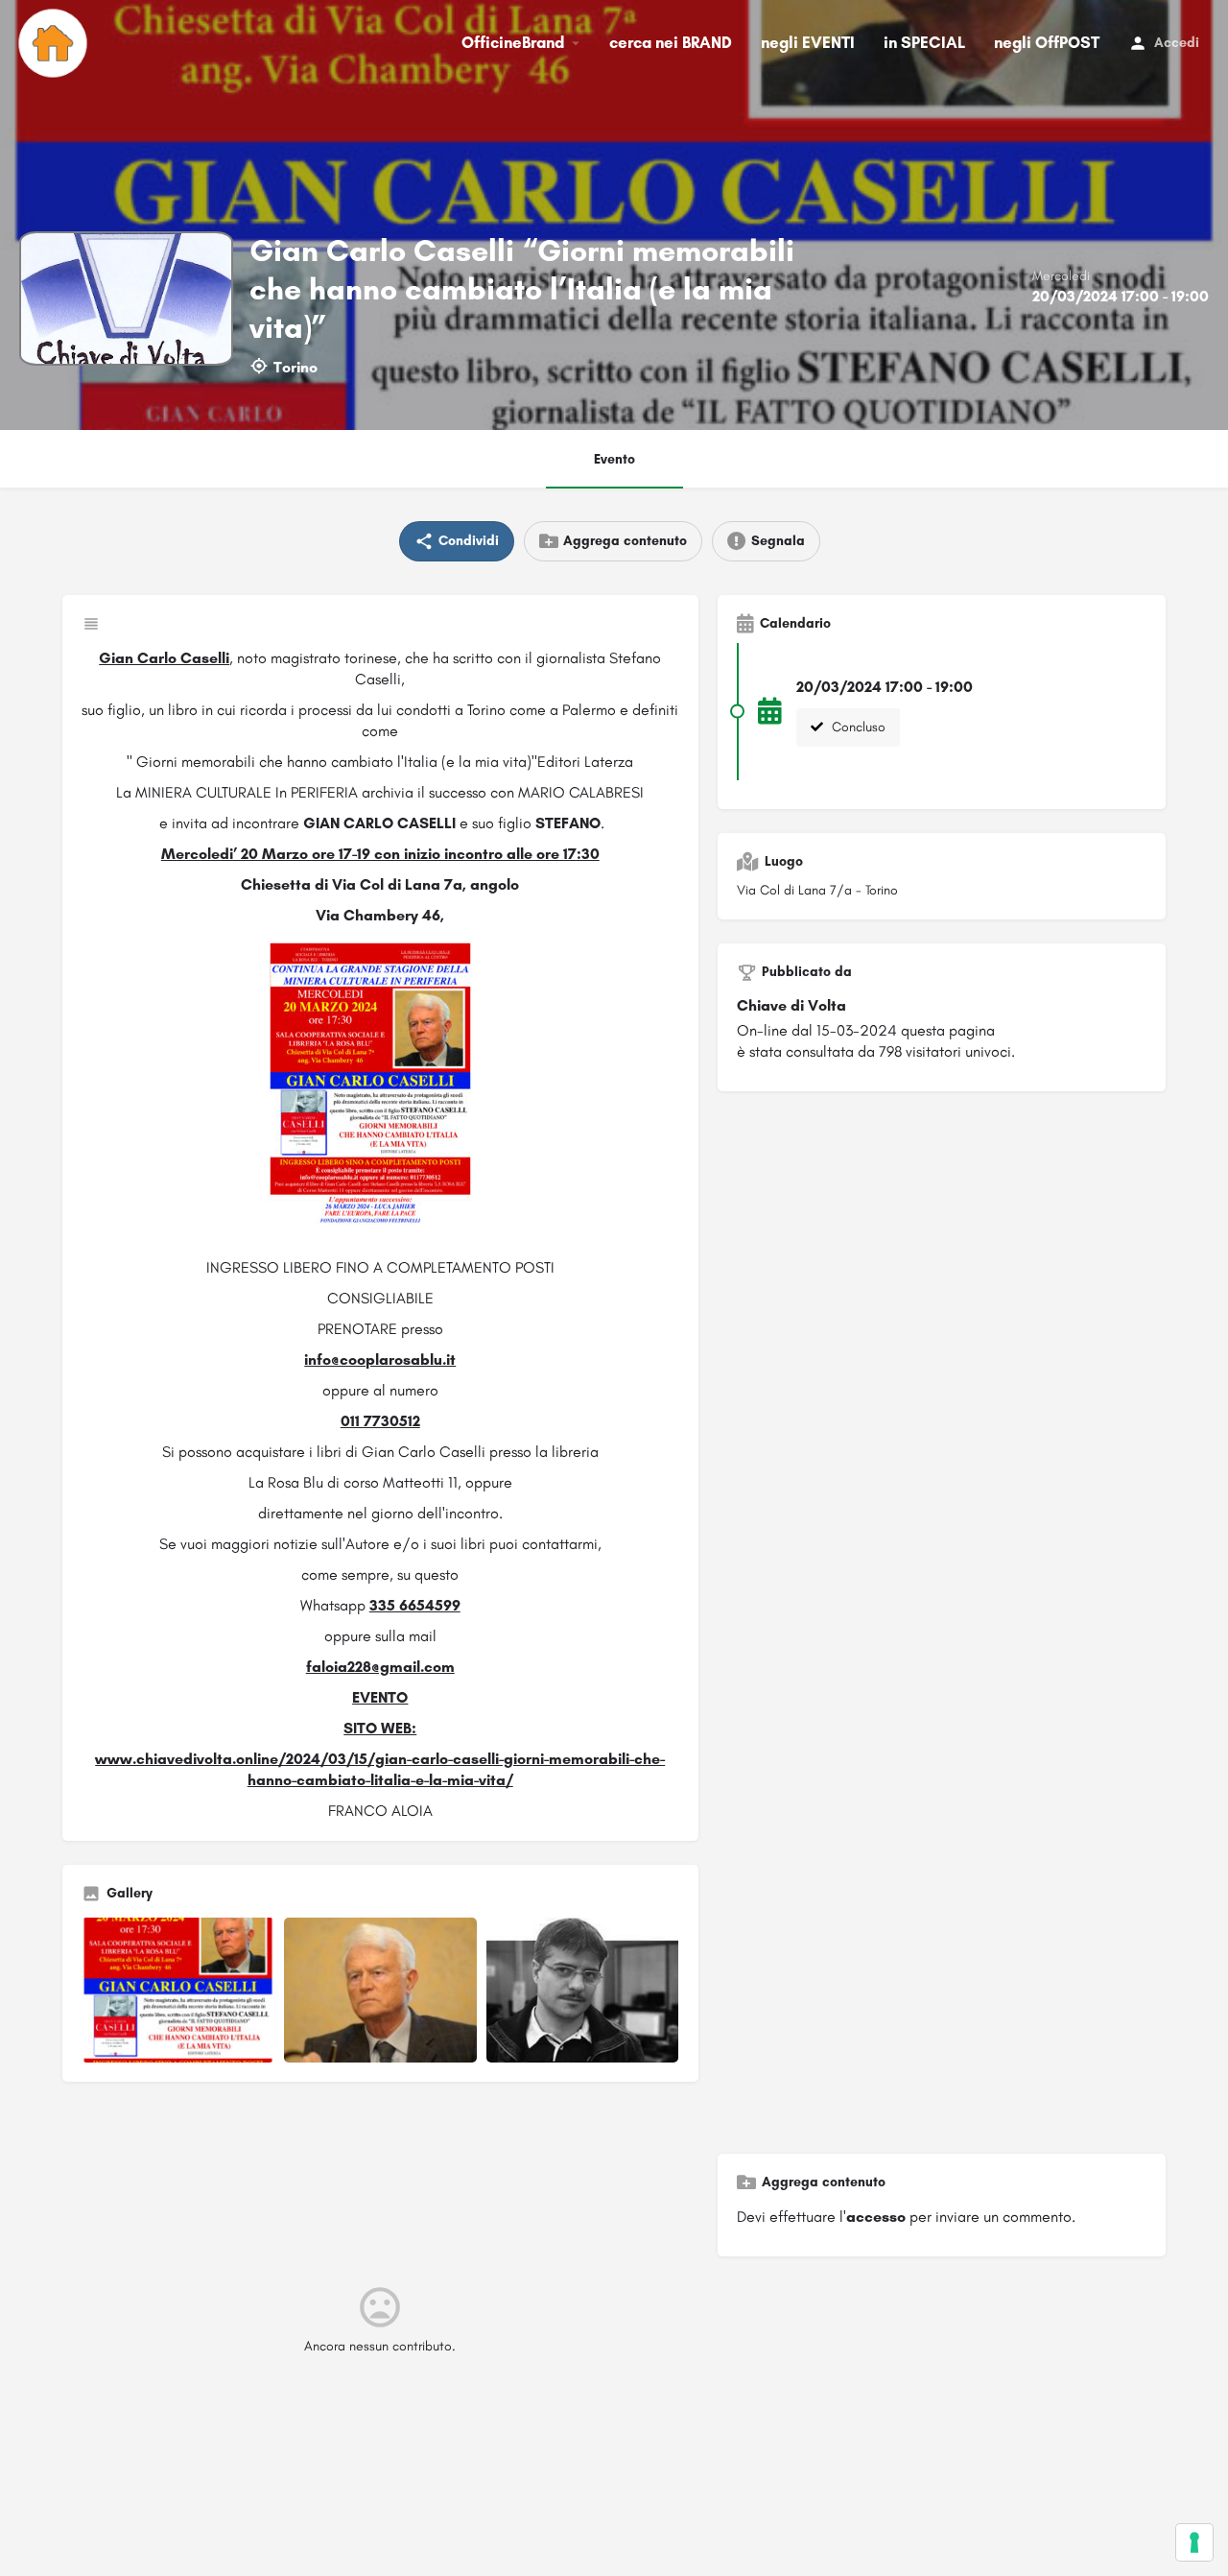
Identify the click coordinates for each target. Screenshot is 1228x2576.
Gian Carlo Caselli (164, 658)
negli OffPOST (1047, 42)
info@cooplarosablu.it (380, 1360)
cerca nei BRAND (671, 42)
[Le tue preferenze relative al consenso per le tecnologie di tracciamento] (1194, 2542)
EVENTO (380, 1697)
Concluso (857, 727)
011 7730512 (380, 1421)
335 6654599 (415, 1605)
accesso (876, 2217)
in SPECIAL (924, 42)
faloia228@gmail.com (380, 1667)
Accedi (1177, 43)
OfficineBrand (513, 42)
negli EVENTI (808, 42)
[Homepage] (55, 43)
